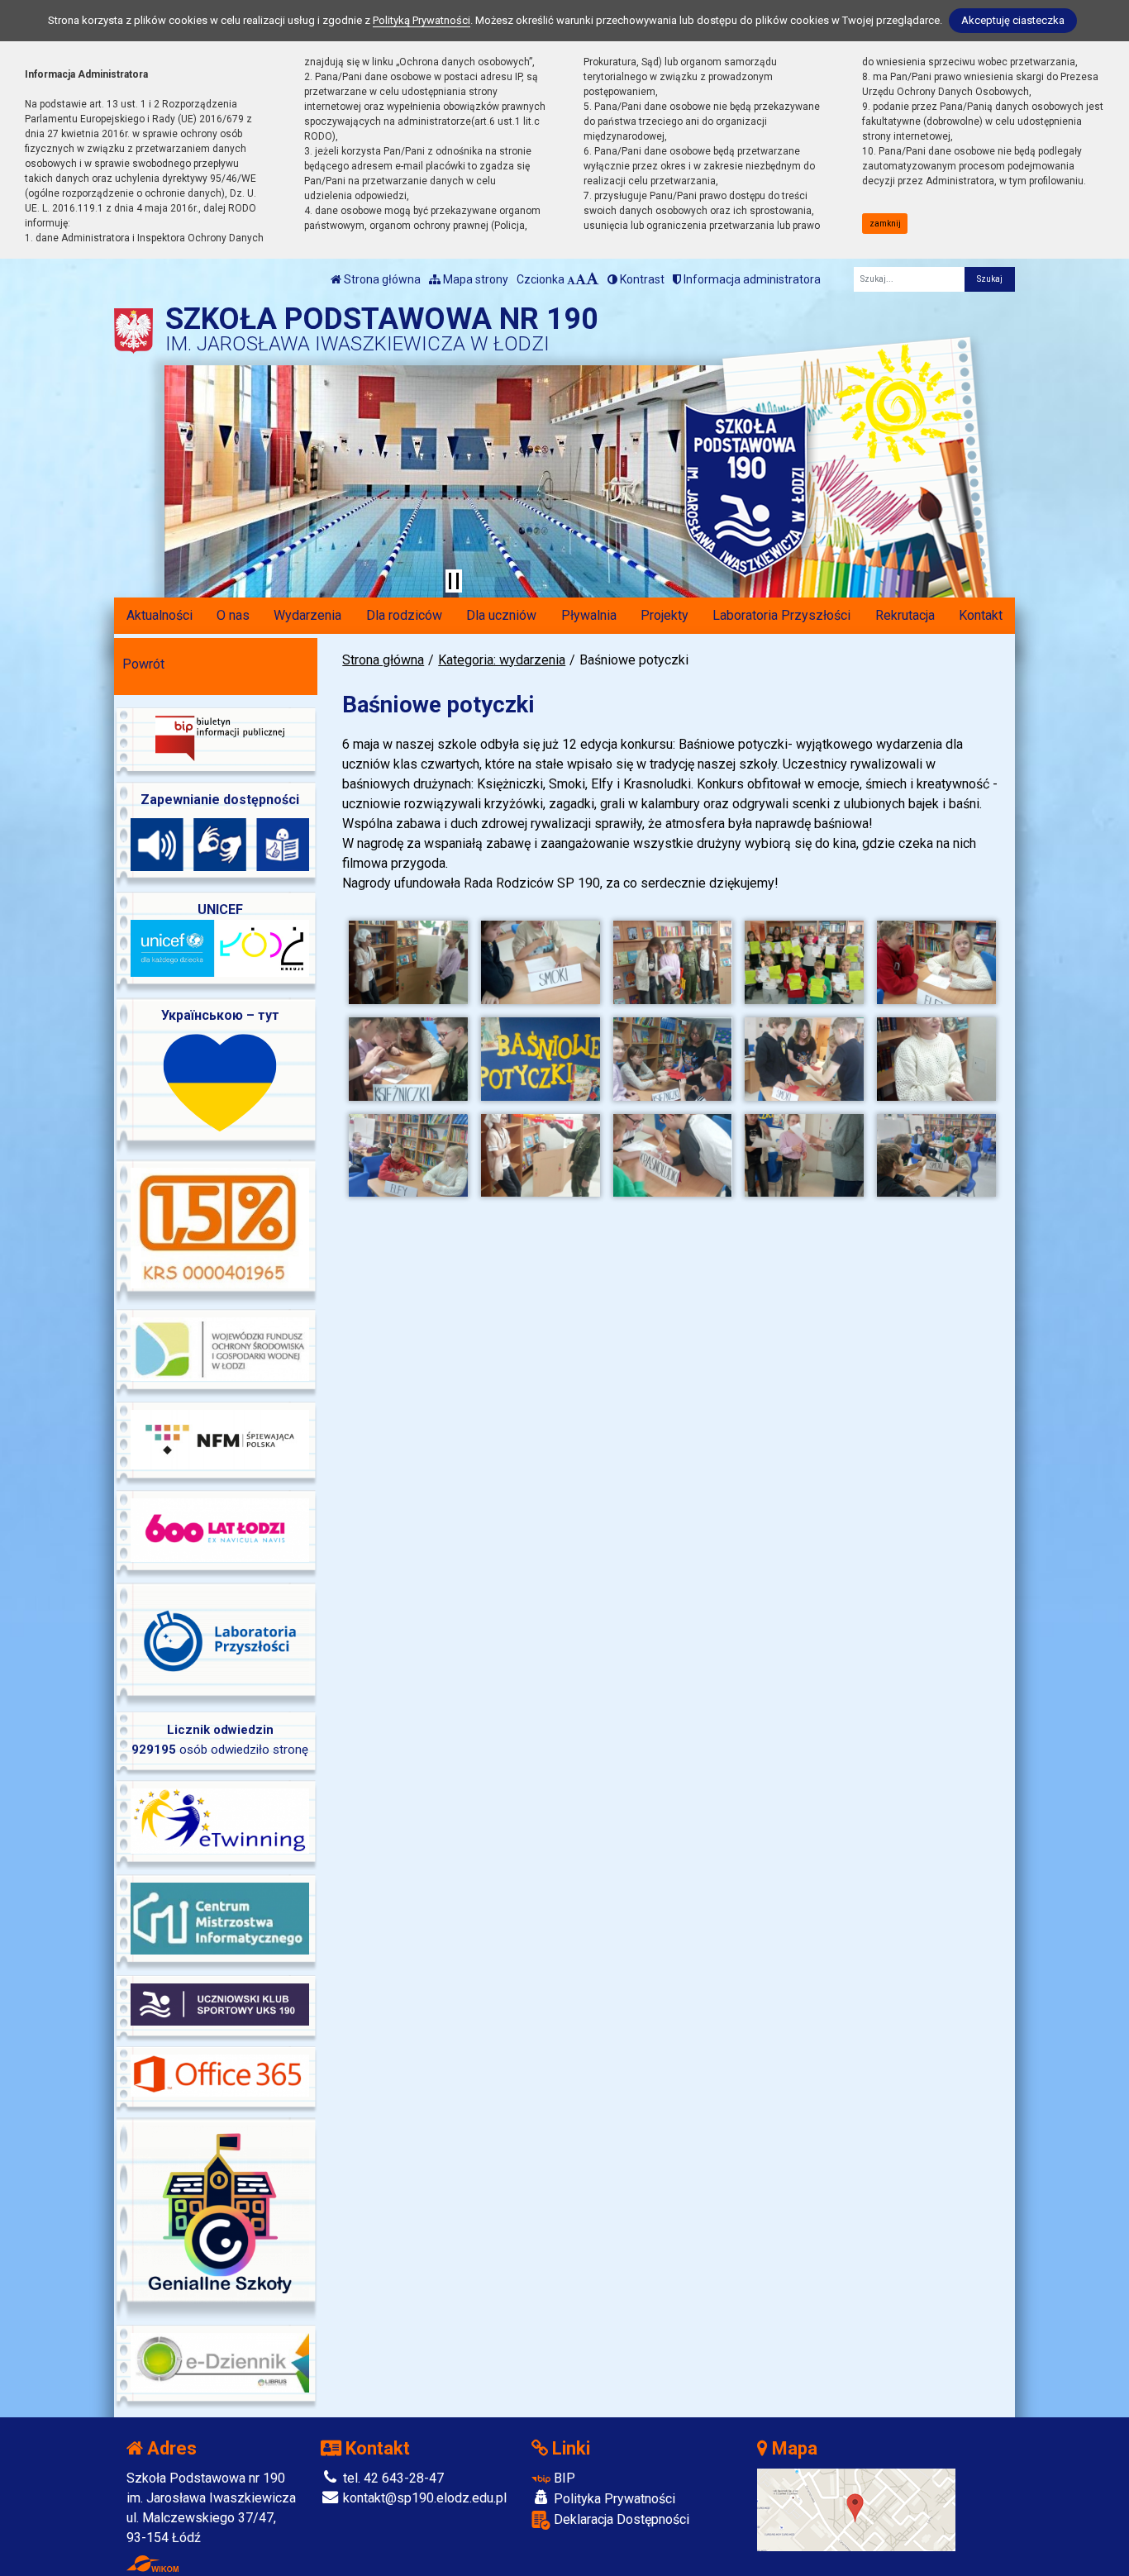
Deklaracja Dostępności (620, 2519)
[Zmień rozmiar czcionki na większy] (581, 279)
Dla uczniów (501, 615)
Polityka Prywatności (613, 2499)
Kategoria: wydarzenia (502, 660)
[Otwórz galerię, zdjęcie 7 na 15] (541, 1059)
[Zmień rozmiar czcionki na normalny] (571, 279)
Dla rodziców (404, 615)
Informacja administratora (751, 279)
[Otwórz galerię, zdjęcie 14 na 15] (804, 1156)
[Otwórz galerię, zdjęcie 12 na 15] (541, 1156)
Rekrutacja (905, 615)
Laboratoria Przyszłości (781, 615)
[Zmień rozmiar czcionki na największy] (593, 279)
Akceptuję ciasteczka (1013, 20)
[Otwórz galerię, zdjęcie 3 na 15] (673, 962)
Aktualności (160, 615)
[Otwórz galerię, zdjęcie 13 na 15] (673, 1156)
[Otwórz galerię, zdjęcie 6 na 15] (408, 1059)
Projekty (665, 615)
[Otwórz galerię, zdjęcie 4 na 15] (804, 962)
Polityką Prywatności (422, 20)
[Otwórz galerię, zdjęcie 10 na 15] (936, 1059)
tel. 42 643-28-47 (392, 2478)
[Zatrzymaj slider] (454, 581)
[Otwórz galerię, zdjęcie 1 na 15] (408, 962)
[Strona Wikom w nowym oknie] (152, 2564)
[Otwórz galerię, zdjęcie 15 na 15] (936, 1156)
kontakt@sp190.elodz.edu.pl (423, 2498)
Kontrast (641, 279)
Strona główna (381, 279)
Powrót (143, 664)
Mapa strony (474, 279)
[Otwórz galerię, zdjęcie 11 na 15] (408, 1156)
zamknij (885, 224)
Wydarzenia (307, 615)
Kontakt (981, 615)
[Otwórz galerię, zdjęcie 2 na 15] (541, 962)
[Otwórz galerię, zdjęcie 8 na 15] (673, 1059)
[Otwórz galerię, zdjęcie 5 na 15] (936, 962)
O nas (233, 615)
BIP (563, 2478)
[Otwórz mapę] (856, 2509)
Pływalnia (589, 615)
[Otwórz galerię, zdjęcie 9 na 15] (804, 1059)
